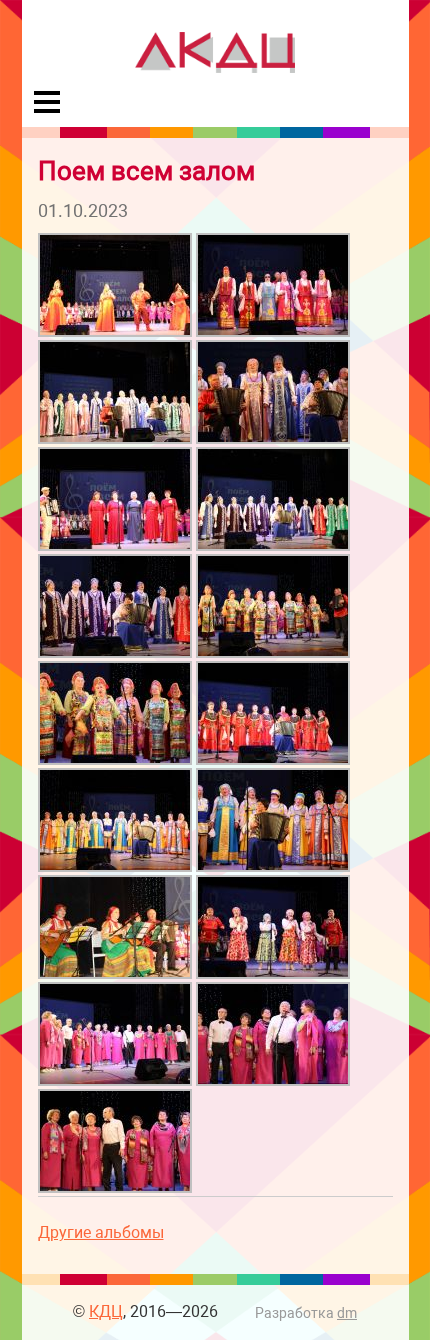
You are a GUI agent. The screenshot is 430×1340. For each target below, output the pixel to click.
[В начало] (215, 67)
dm (347, 1313)
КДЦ (106, 1311)
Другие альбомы (101, 1232)
